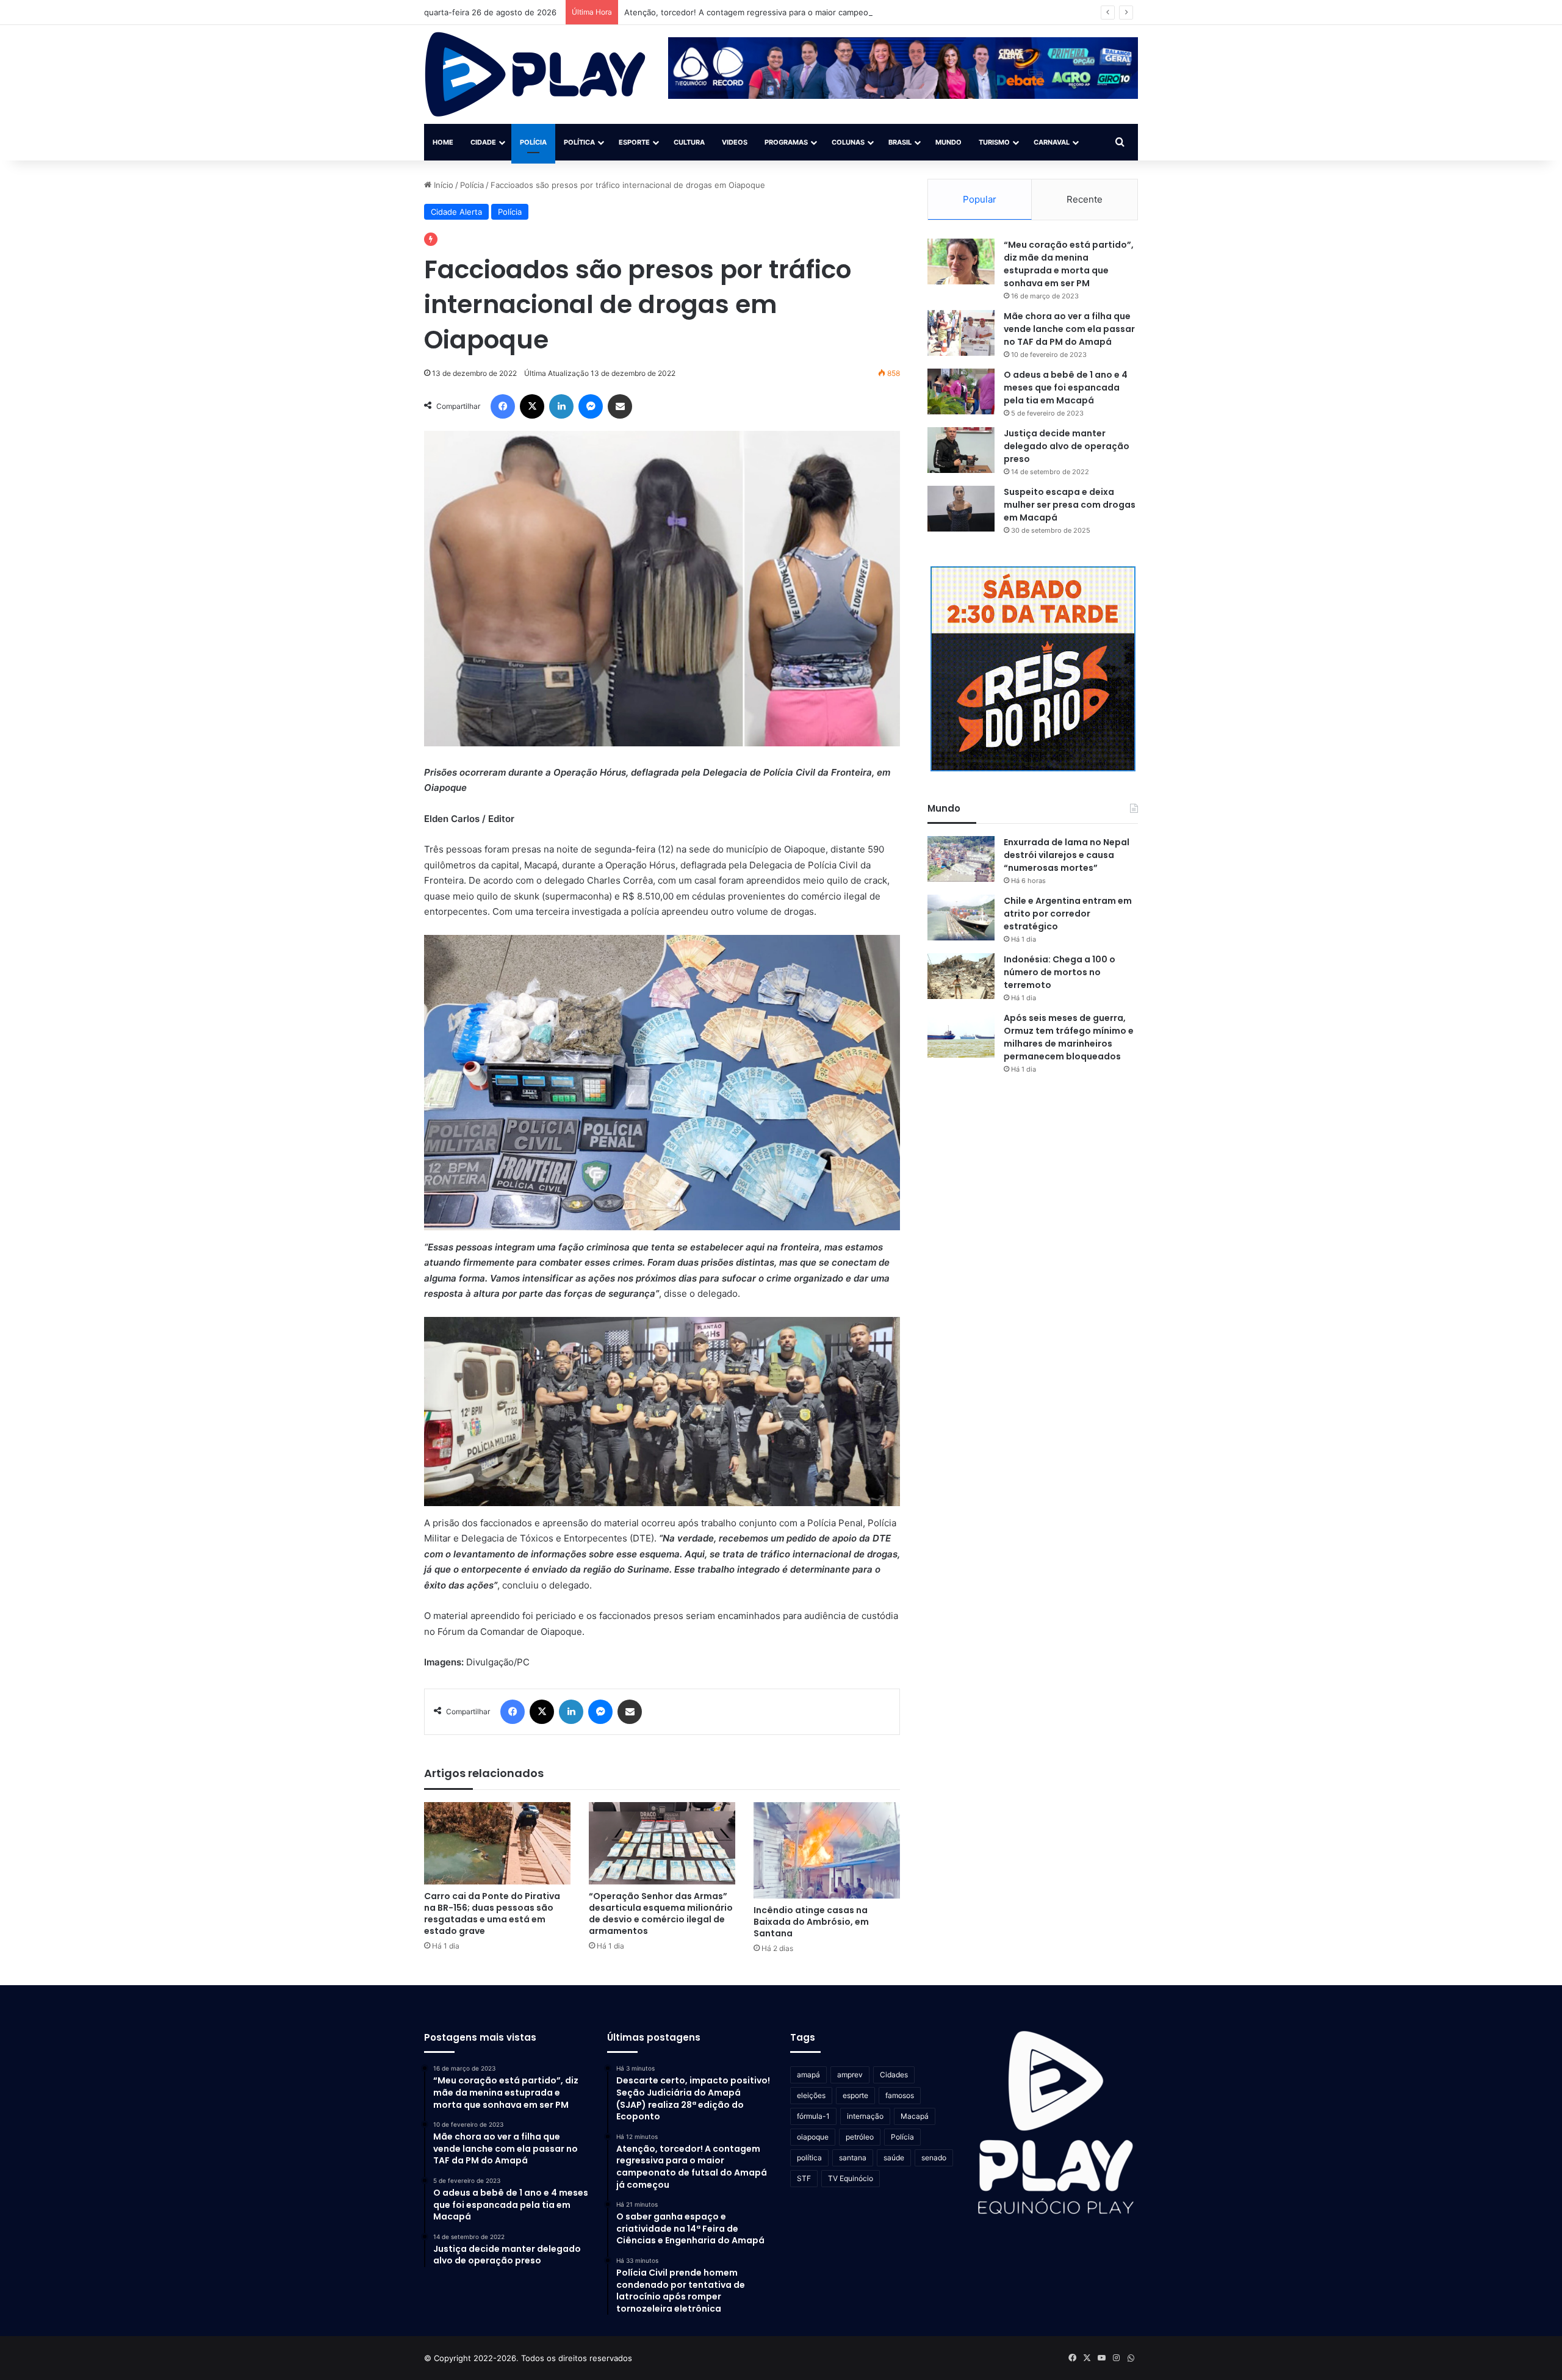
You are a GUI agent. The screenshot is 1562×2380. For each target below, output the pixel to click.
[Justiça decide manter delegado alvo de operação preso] (961, 450)
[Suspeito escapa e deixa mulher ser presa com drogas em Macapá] (961, 509)
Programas (786, 142)
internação (865, 2116)
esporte (855, 2095)
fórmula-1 (813, 2116)
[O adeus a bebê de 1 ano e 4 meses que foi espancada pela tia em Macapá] (961, 391)
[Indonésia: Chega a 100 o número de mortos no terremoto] (961, 976)
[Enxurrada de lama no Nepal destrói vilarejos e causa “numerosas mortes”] (961, 859)
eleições (811, 2095)
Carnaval (1052, 142)
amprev (850, 2075)
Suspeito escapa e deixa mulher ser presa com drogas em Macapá (1070, 505)
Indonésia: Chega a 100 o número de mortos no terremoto (1060, 972)
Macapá (915, 2116)
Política (579, 142)
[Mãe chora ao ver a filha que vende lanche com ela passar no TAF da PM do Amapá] (961, 333)
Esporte (634, 142)
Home (443, 142)
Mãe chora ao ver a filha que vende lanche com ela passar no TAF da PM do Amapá (1069, 329)
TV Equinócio (851, 2178)
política (809, 2158)
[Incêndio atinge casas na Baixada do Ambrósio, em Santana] (827, 1851)
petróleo (860, 2137)
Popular (980, 199)
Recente (1085, 199)
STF (804, 2178)
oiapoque (813, 2137)
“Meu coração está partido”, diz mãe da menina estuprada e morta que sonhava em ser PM (1069, 264)
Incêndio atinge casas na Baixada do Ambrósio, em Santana (811, 1922)
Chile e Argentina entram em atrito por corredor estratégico (1068, 914)
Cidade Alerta (456, 212)
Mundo (948, 142)
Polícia (533, 142)
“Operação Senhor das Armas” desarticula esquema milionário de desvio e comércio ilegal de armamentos (661, 1913)
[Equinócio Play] (535, 74)
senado (934, 2158)
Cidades (894, 2075)
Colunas (848, 142)
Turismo (994, 142)
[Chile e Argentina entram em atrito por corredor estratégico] (961, 918)
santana (853, 2158)
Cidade (483, 142)
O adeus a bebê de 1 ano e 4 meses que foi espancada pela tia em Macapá (1066, 388)
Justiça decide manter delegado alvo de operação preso (1067, 446)
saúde (894, 2158)
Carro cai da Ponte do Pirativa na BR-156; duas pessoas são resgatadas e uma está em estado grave (492, 1913)
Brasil (900, 142)
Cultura (689, 142)
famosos (900, 2095)
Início (442, 185)
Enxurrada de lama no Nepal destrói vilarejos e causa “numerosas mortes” (1067, 855)
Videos (735, 142)
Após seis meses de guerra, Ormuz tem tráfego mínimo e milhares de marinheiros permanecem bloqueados (1069, 1037)
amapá (808, 2075)
